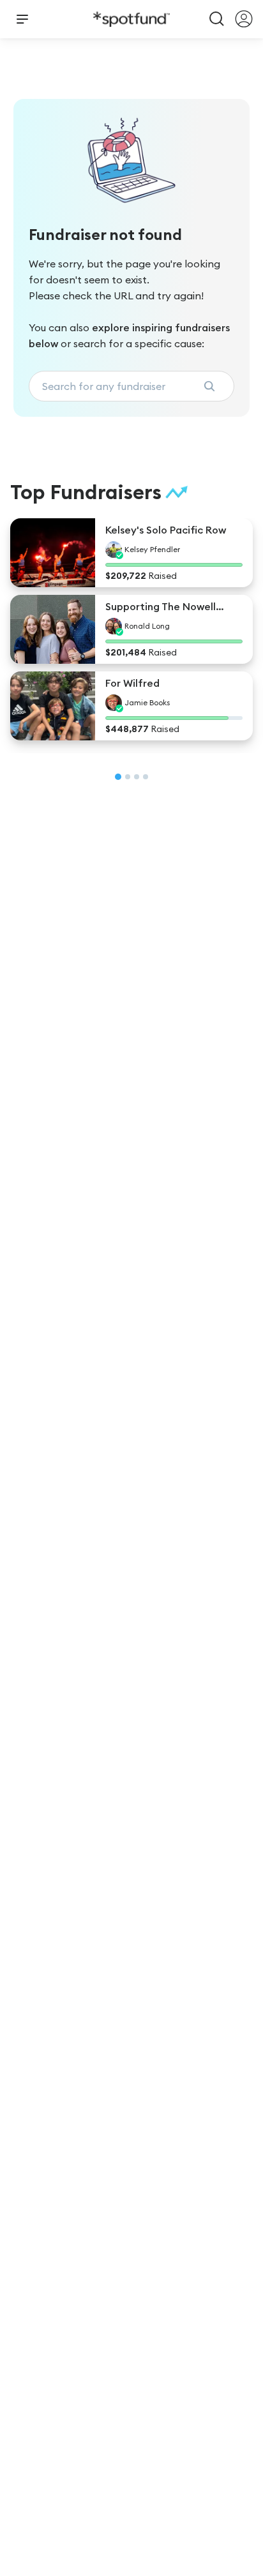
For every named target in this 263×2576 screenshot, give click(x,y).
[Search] (217, 19)
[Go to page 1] (118, 777)
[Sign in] (244, 19)
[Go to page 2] (128, 777)
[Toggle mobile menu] (22, 19)
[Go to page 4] (146, 777)
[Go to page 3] (137, 777)
